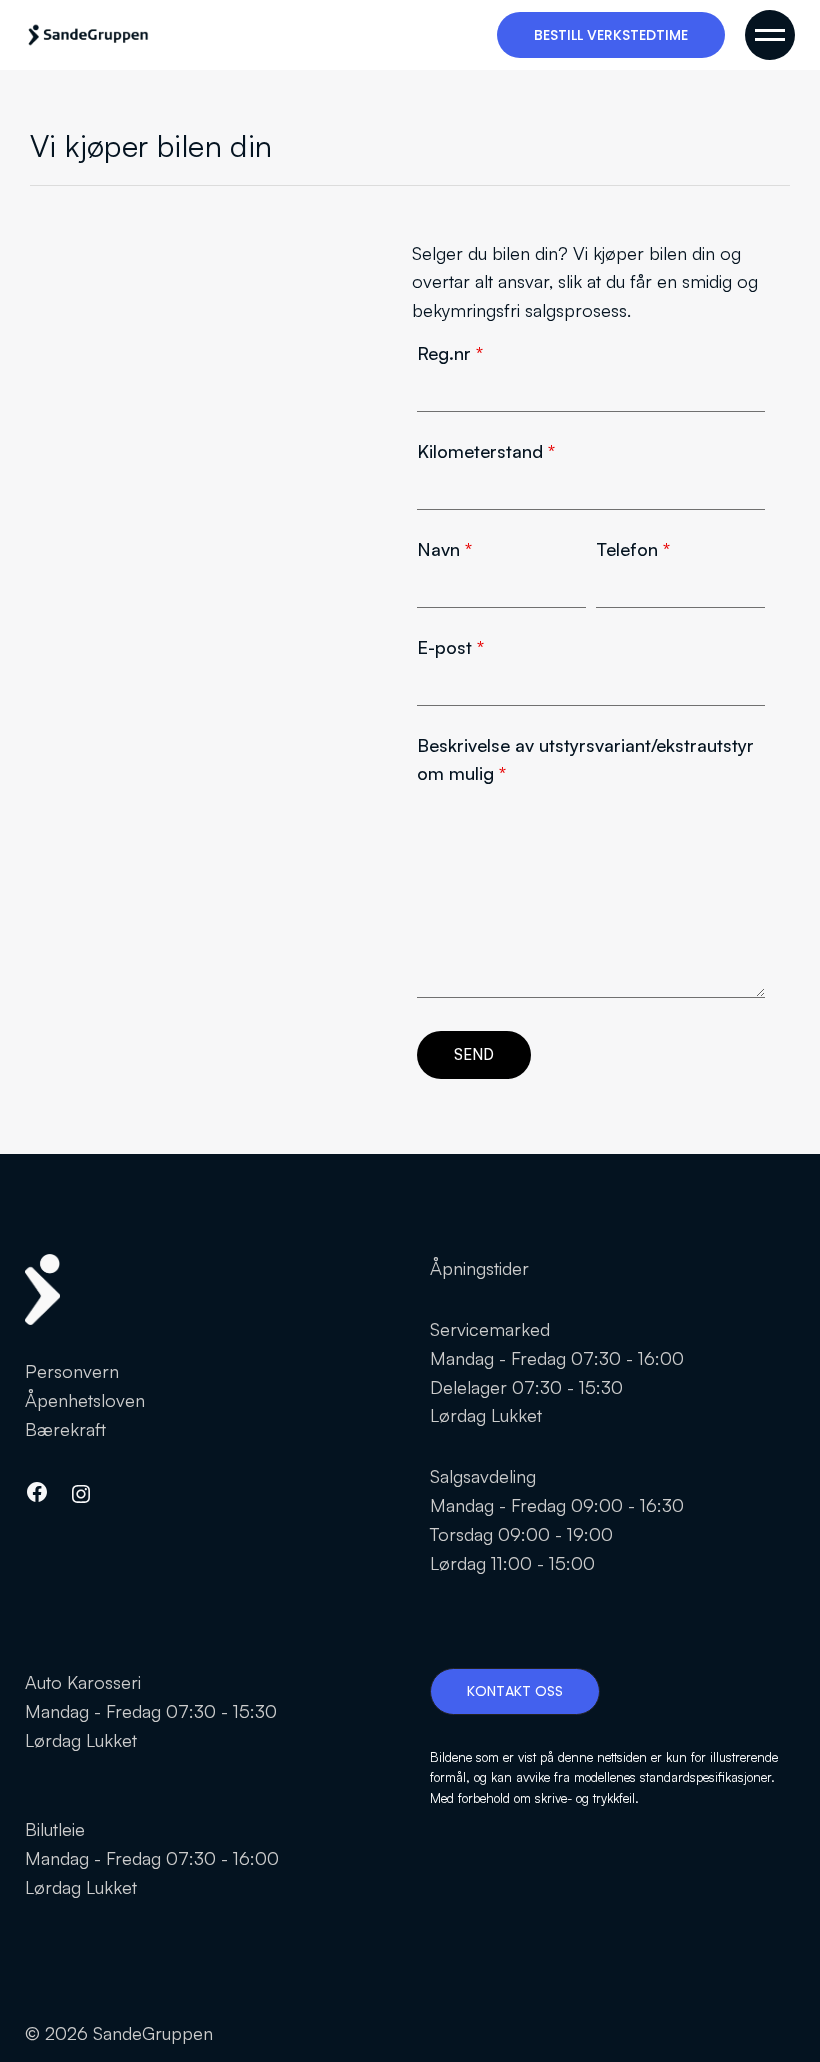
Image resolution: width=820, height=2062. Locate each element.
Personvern (72, 1371)
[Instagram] (81, 1494)
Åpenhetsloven (85, 1400)
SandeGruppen (153, 2033)
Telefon (633, 549)
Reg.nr (450, 353)
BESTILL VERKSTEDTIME (611, 35)
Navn (444, 549)
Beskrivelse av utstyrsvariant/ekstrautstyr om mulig (585, 759)
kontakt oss (515, 1691)
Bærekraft (65, 1429)
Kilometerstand (486, 451)
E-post (450, 647)
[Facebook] (37, 1492)
